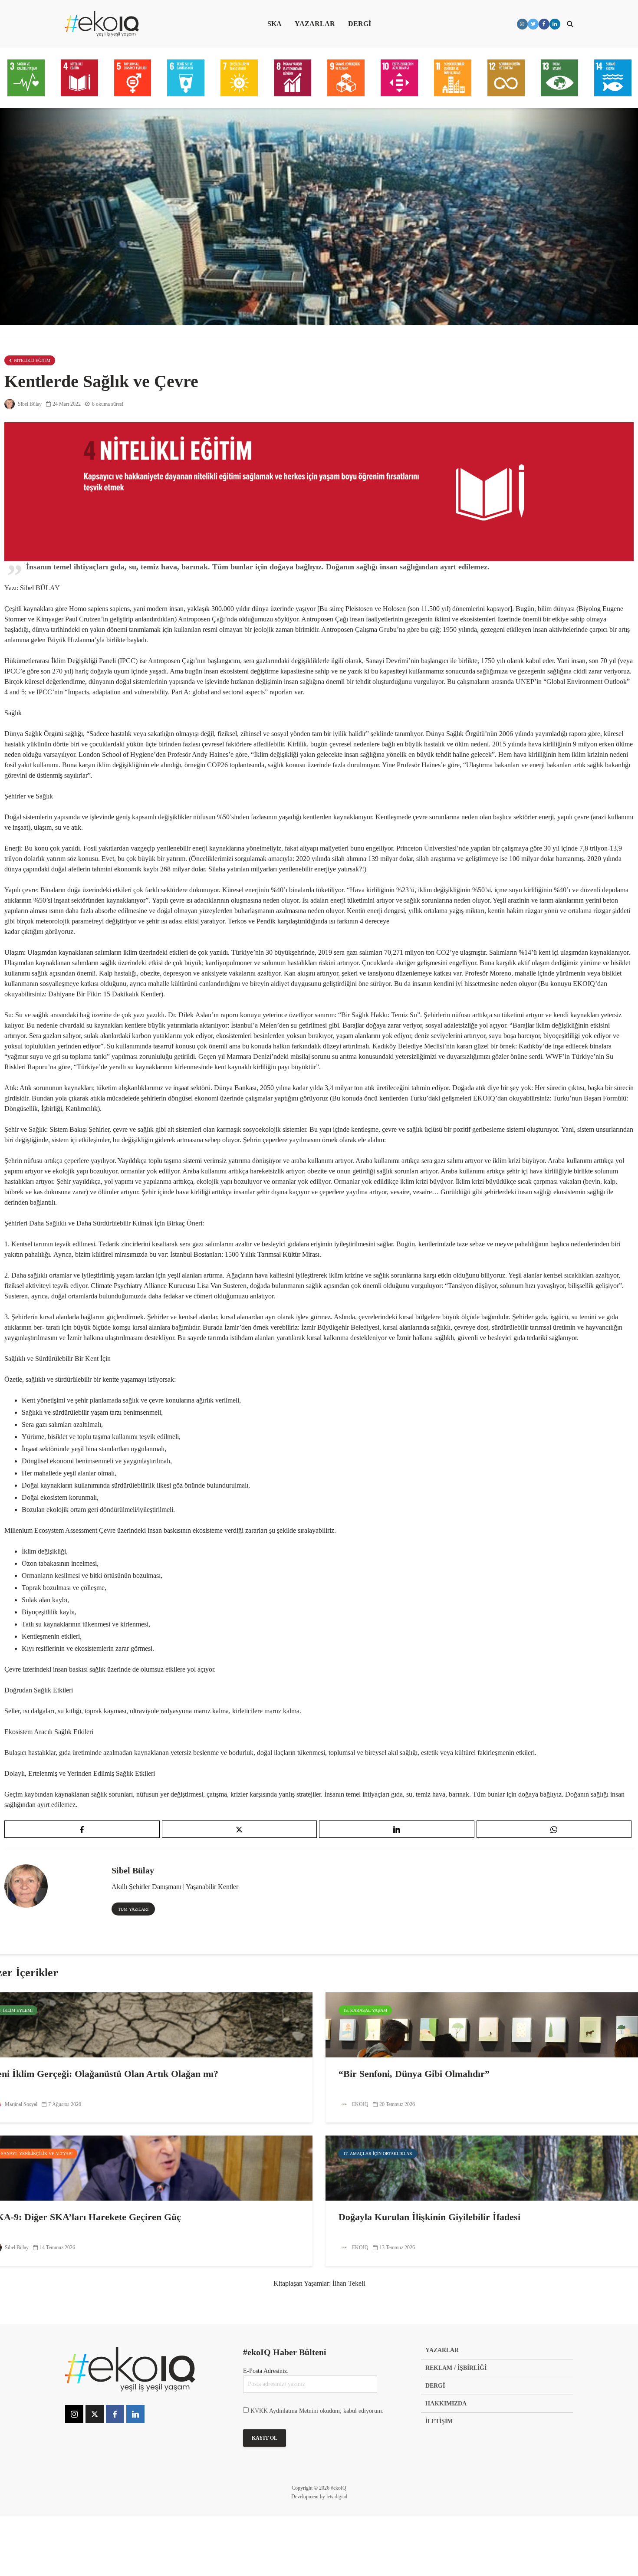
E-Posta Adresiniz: (266, 2371)
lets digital (337, 2497)
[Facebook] (115, 2414)
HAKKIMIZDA (446, 2403)
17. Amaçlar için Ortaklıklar (378, 2154)
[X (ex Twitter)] (95, 2414)
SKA (275, 24)
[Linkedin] (135, 2414)
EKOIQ (360, 2104)
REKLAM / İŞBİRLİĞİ (456, 2368)
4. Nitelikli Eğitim (30, 360)
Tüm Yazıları (133, 1909)
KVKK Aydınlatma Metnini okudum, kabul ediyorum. (317, 2411)
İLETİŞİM (439, 2421)
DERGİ (360, 24)
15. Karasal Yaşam (365, 2010)
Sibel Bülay (29, 404)
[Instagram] (74, 2414)
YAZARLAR (315, 24)
